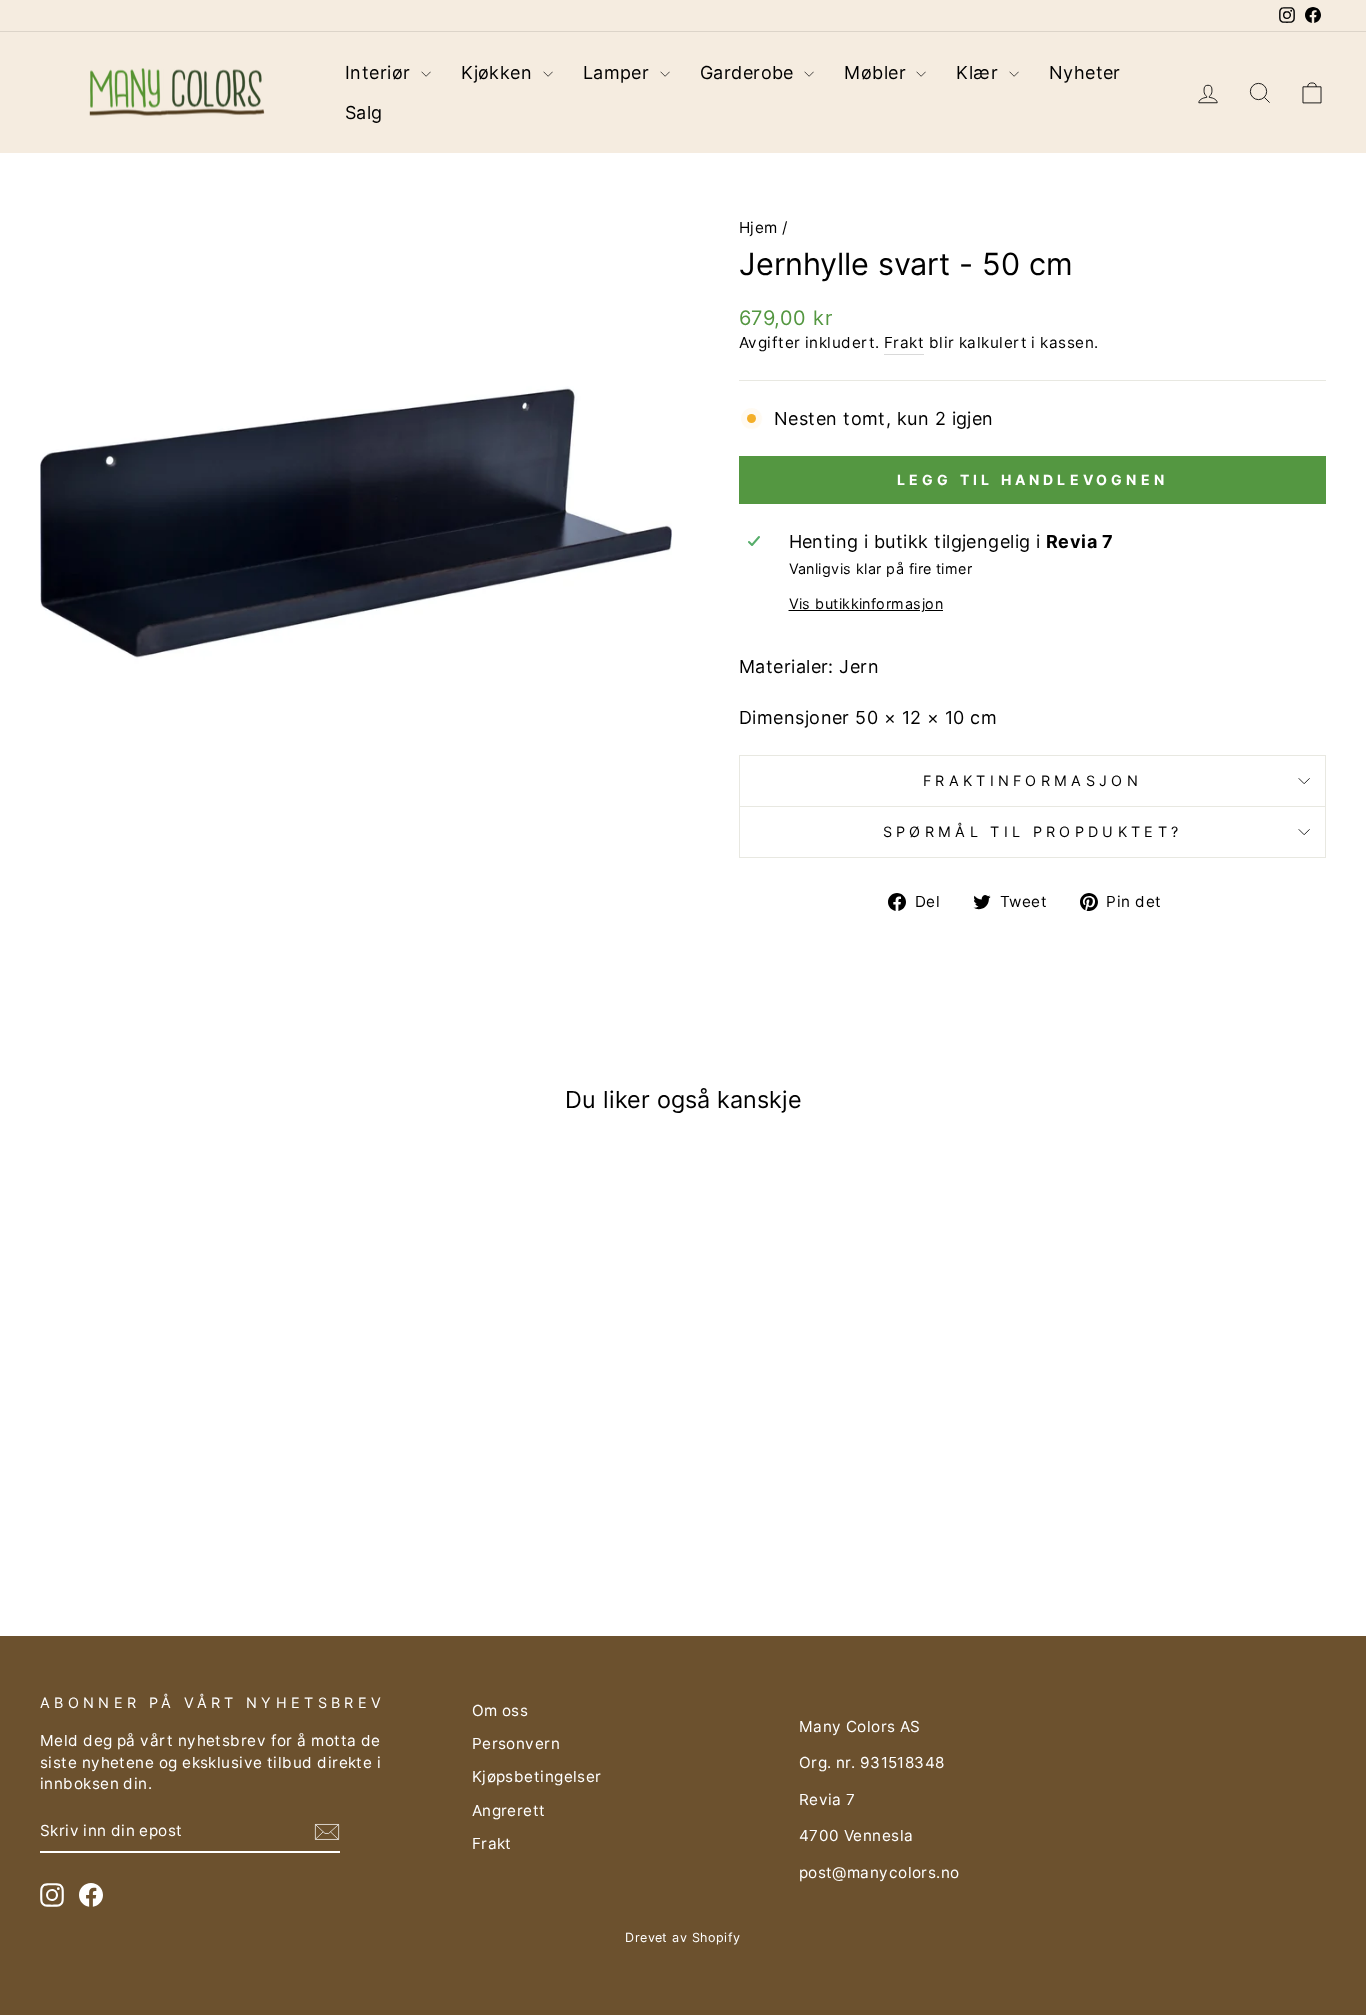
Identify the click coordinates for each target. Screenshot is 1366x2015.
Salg (364, 112)
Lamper (619, 72)
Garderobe (750, 72)
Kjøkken (499, 72)
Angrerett (509, 1810)
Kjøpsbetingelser (537, 1776)
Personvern (516, 1743)
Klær (979, 72)
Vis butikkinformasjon (866, 603)
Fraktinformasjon (1032, 780)
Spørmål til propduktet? (1032, 831)
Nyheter (1085, 72)
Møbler (877, 72)
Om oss (500, 1710)
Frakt (904, 342)
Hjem (758, 227)
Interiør (380, 72)
